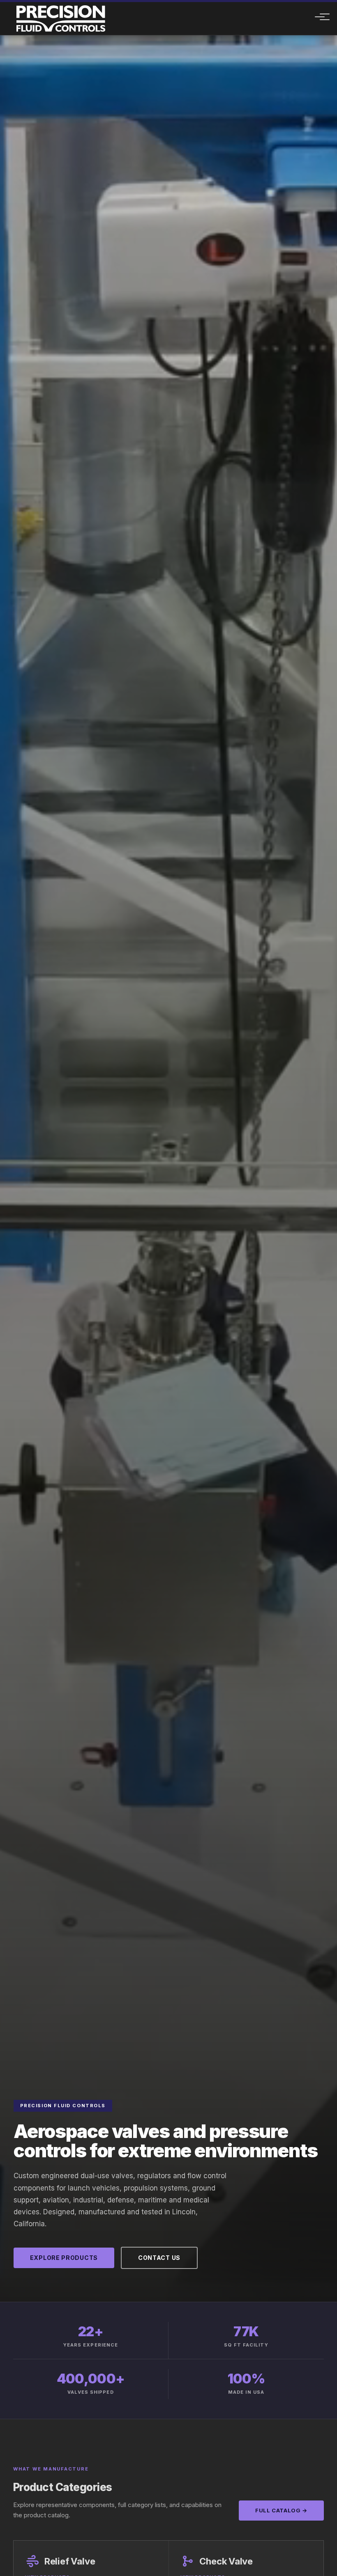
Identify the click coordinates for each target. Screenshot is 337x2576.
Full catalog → (281, 2510)
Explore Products (64, 2258)
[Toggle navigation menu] (315, 18)
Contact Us (159, 2258)
